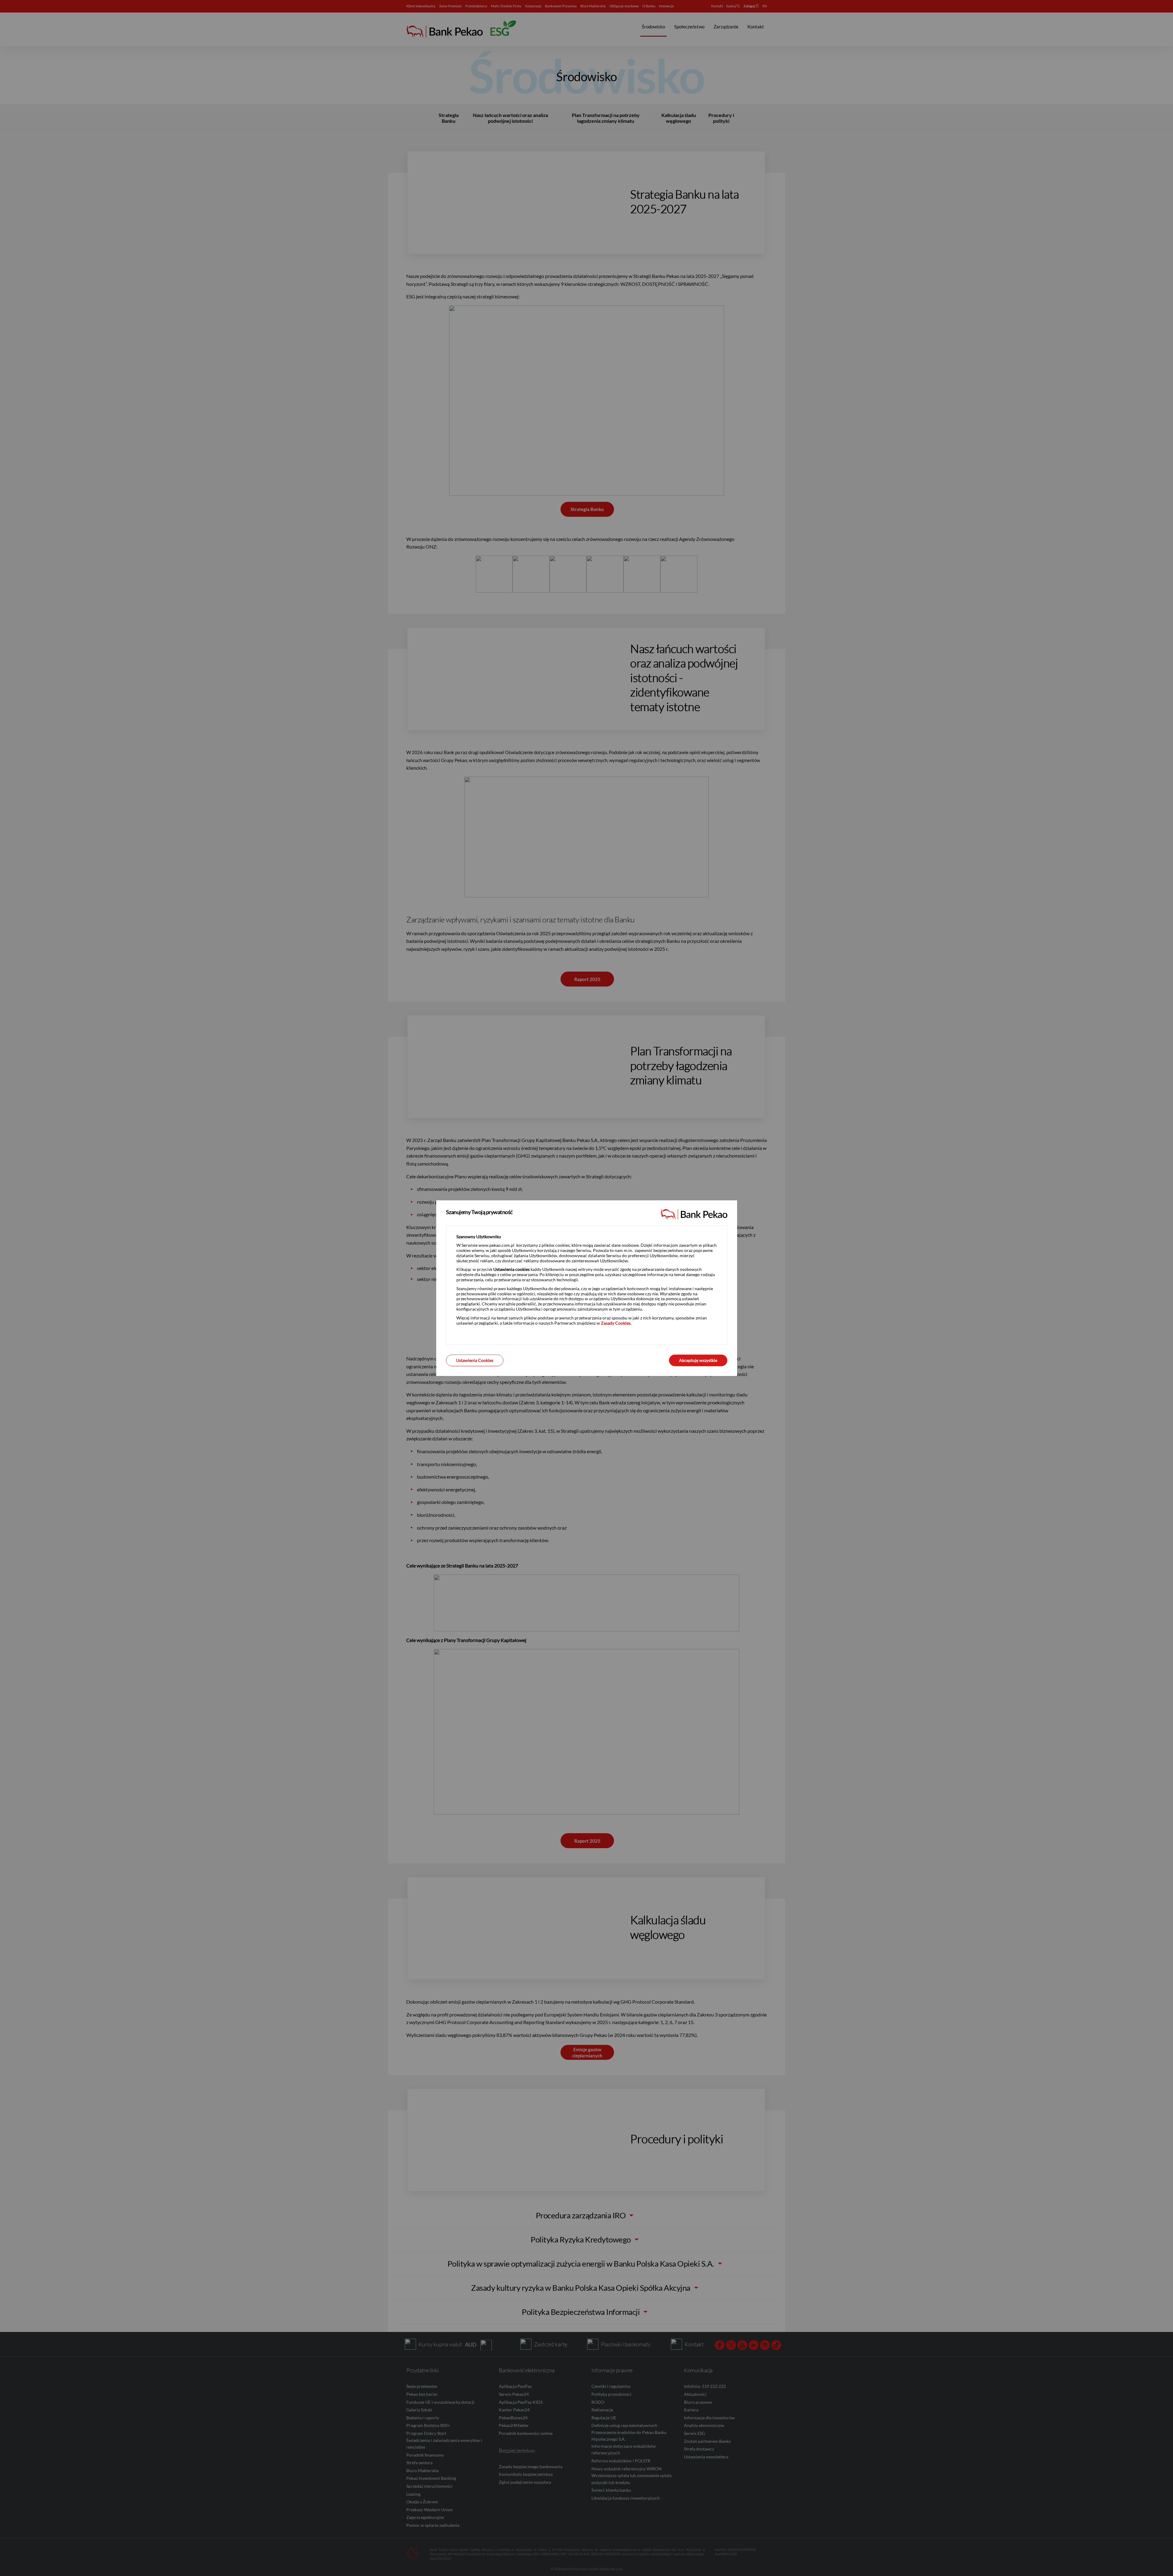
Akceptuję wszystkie (698, 1360)
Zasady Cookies (616, 1323)
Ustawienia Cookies (475, 1360)
